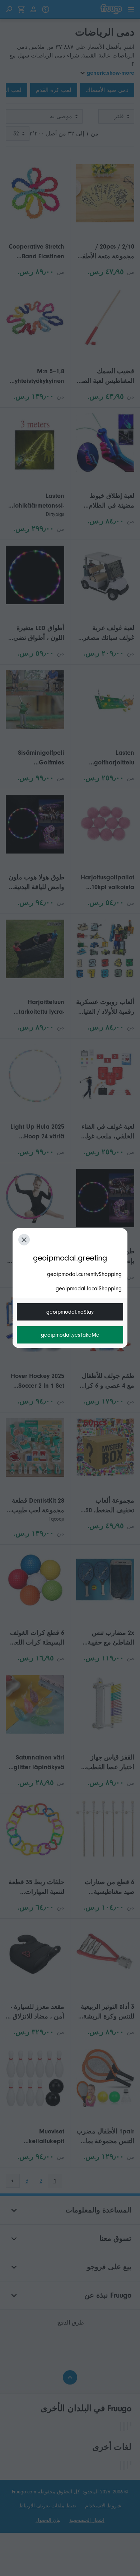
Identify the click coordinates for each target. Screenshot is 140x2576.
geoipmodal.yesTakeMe (70, 1335)
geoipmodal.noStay (70, 1312)
